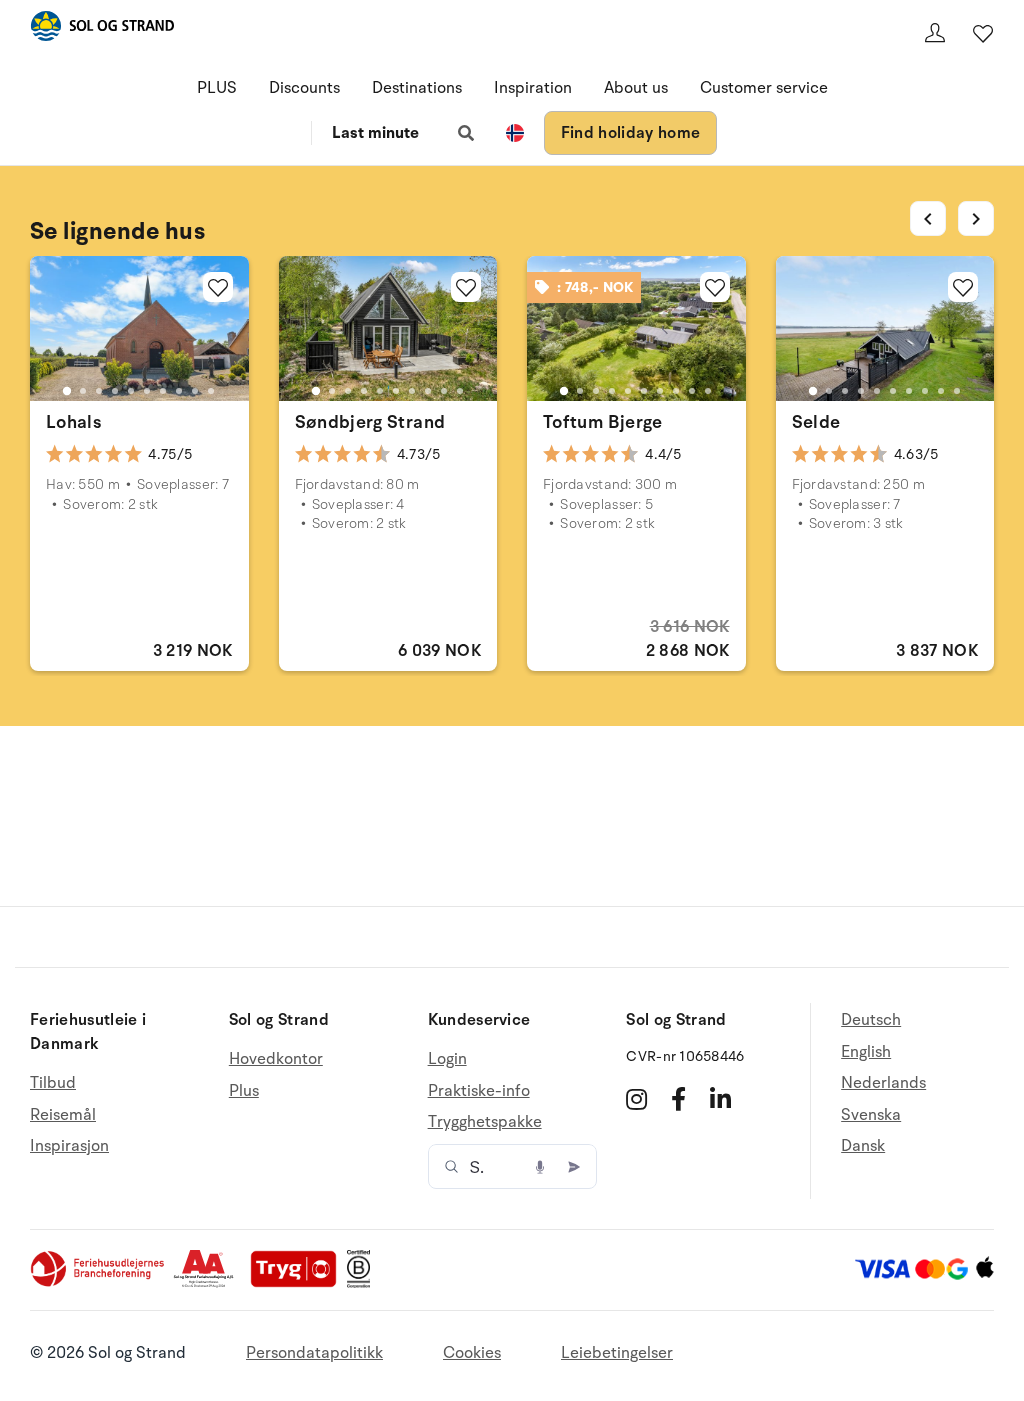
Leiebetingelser (617, 1353)
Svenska (871, 1115)
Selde (816, 422)
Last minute (375, 133)
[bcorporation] (363, 1283)
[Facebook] (678, 1099)
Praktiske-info (479, 1091)
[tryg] (299, 1283)
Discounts (304, 88)
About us (636, 88)
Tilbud (53, 1083)
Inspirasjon (69, 1146)
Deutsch (871, 1020)
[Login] (935, 33)
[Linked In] (720, 1099)
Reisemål (63, 1115)
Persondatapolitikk (314, 1353)
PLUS (217, 88)
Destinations (417, 88)
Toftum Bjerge (603, 422)
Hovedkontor (276, 1059)
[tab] (67, 391)
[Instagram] (636, 1099)
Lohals (73, 422)
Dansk (863, 1146)
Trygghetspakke (485, 1122)
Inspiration (533, 88)
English (866, 1052)
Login (447, 1059)
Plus (244, 1091)
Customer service (764, 88)
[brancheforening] (99, 1283)
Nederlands (883, 1083)
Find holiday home (630, 133)
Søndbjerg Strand (370, 422)
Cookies (472, 1353)
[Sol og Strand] (102, 29)
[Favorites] (983, 33)
